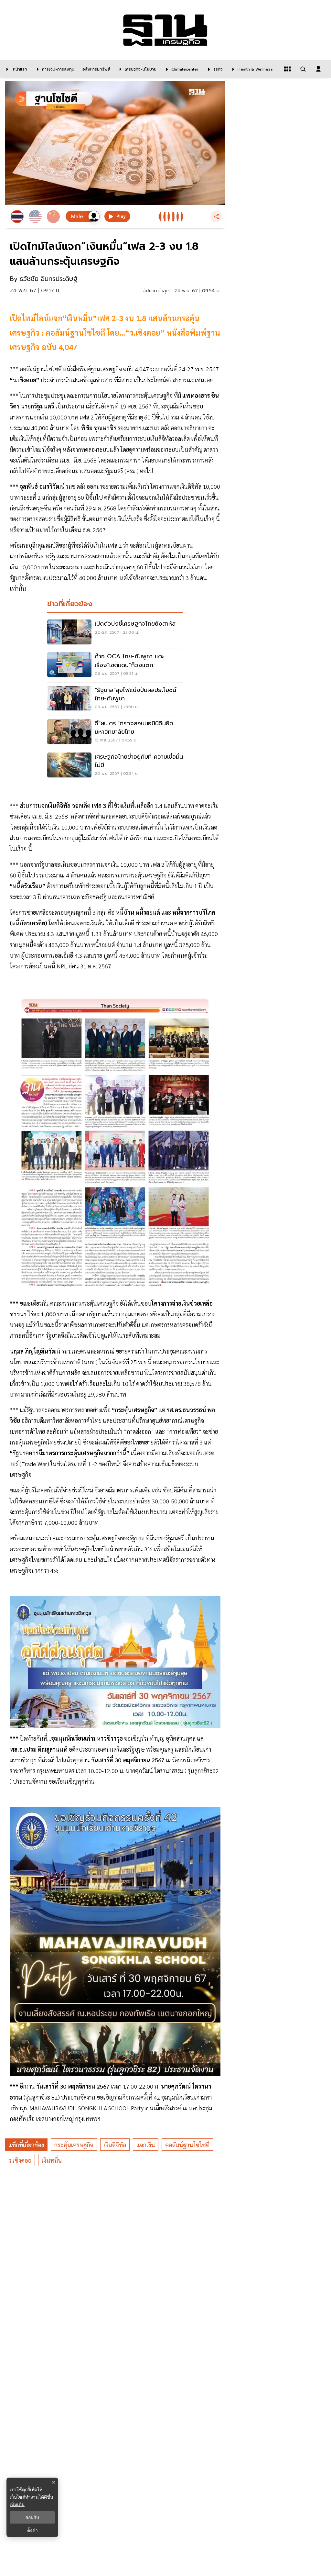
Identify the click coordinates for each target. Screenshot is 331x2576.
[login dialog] (318, 69)
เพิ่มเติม (17, 2504)
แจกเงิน (146, 2145)
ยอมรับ (32, 2517)
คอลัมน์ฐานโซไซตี (187, 2145)
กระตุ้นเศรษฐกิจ (74, 2145)
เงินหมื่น (52, 2160)
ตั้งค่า (32, 2530)
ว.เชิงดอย (20, 2160)
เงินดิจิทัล (115, 2145)
